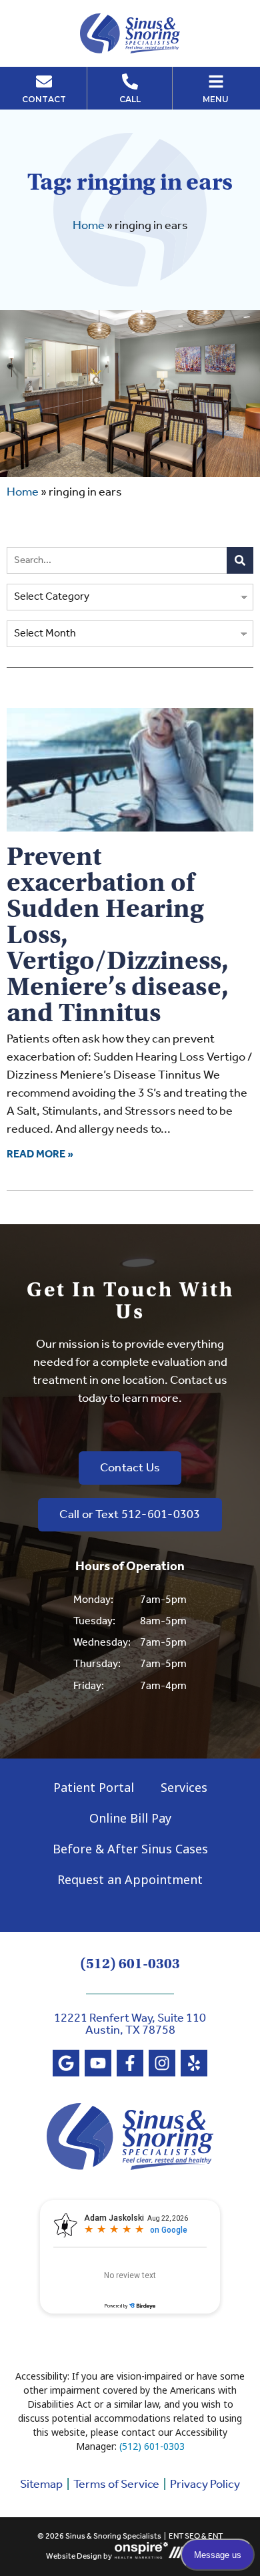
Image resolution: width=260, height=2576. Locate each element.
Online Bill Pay (130, 1818)
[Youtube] (98, 2063)
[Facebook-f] (130, 2063)
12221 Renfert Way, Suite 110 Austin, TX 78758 (130, 2024)
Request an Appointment (130, 1879)
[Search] (240, 560)
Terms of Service (116, 2485)
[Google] (66, 2063)
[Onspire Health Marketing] (141, 2556)
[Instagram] (162, 2063)
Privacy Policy (205, 2485)
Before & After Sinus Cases (130, 1849)
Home (89, 226)
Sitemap (41, 2485)
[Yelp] (194, 2063)
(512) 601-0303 (130, 1964)
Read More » (40, 1154)
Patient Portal (94, 1787)
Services (184, 1787)
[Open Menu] (216, 81)
